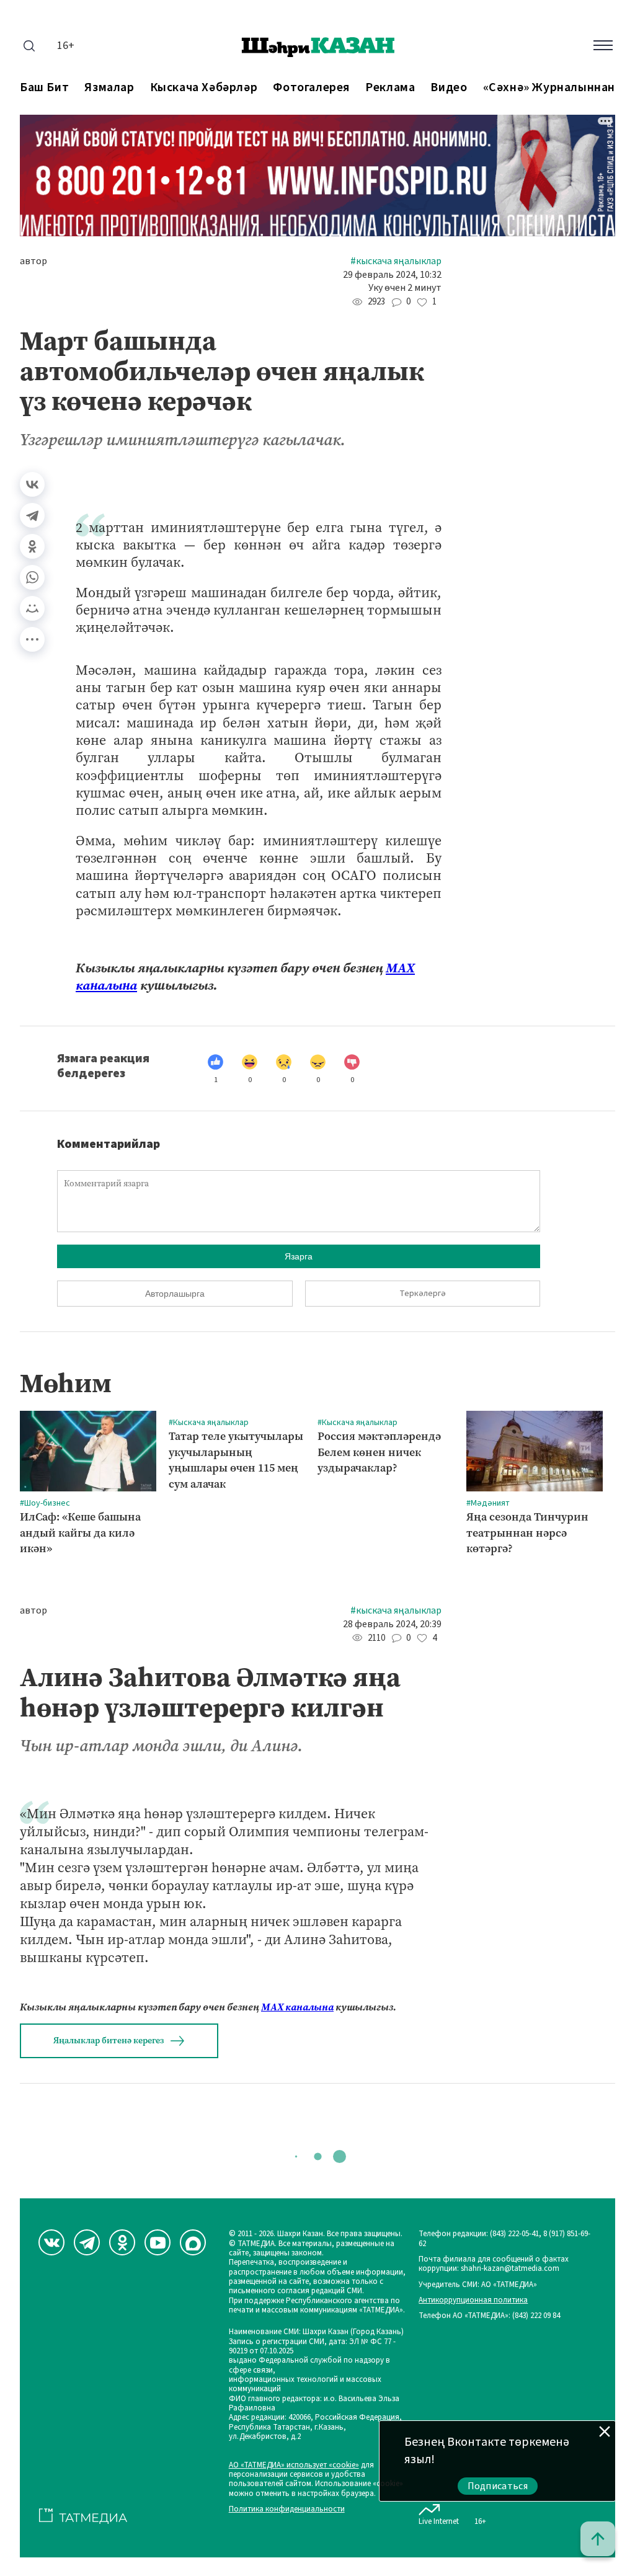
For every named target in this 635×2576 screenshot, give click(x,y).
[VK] (51, 2242)
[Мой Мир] (32, 608)
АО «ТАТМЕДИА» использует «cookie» (294, 2465)
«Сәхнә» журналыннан (549, 88)
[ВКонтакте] (32, 484)
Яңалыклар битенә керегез (109, 2041)
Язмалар (109, 88)
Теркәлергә (423, 1294)
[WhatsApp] (32, 577)
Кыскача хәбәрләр (204, 88)
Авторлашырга (175, 1294)
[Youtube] (158, 2242)
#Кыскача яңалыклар (396, 261)
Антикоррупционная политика (473, 2300)
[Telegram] (32, 515)
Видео (449, 88)
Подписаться (498, 2486)
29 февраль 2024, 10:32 (392, 275)
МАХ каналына (297, 2007)
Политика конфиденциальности (287, 2509)
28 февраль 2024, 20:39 (392, 1624)
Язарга (299, 1256)
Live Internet (439, 2521)
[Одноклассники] (32, 546)
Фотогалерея (311, 88)
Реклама (390, 88)
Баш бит (44, 88)
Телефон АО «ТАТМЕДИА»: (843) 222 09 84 (489, 2316)
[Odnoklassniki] (122, 2242)
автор (33, 261)
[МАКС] (193, 2242)
